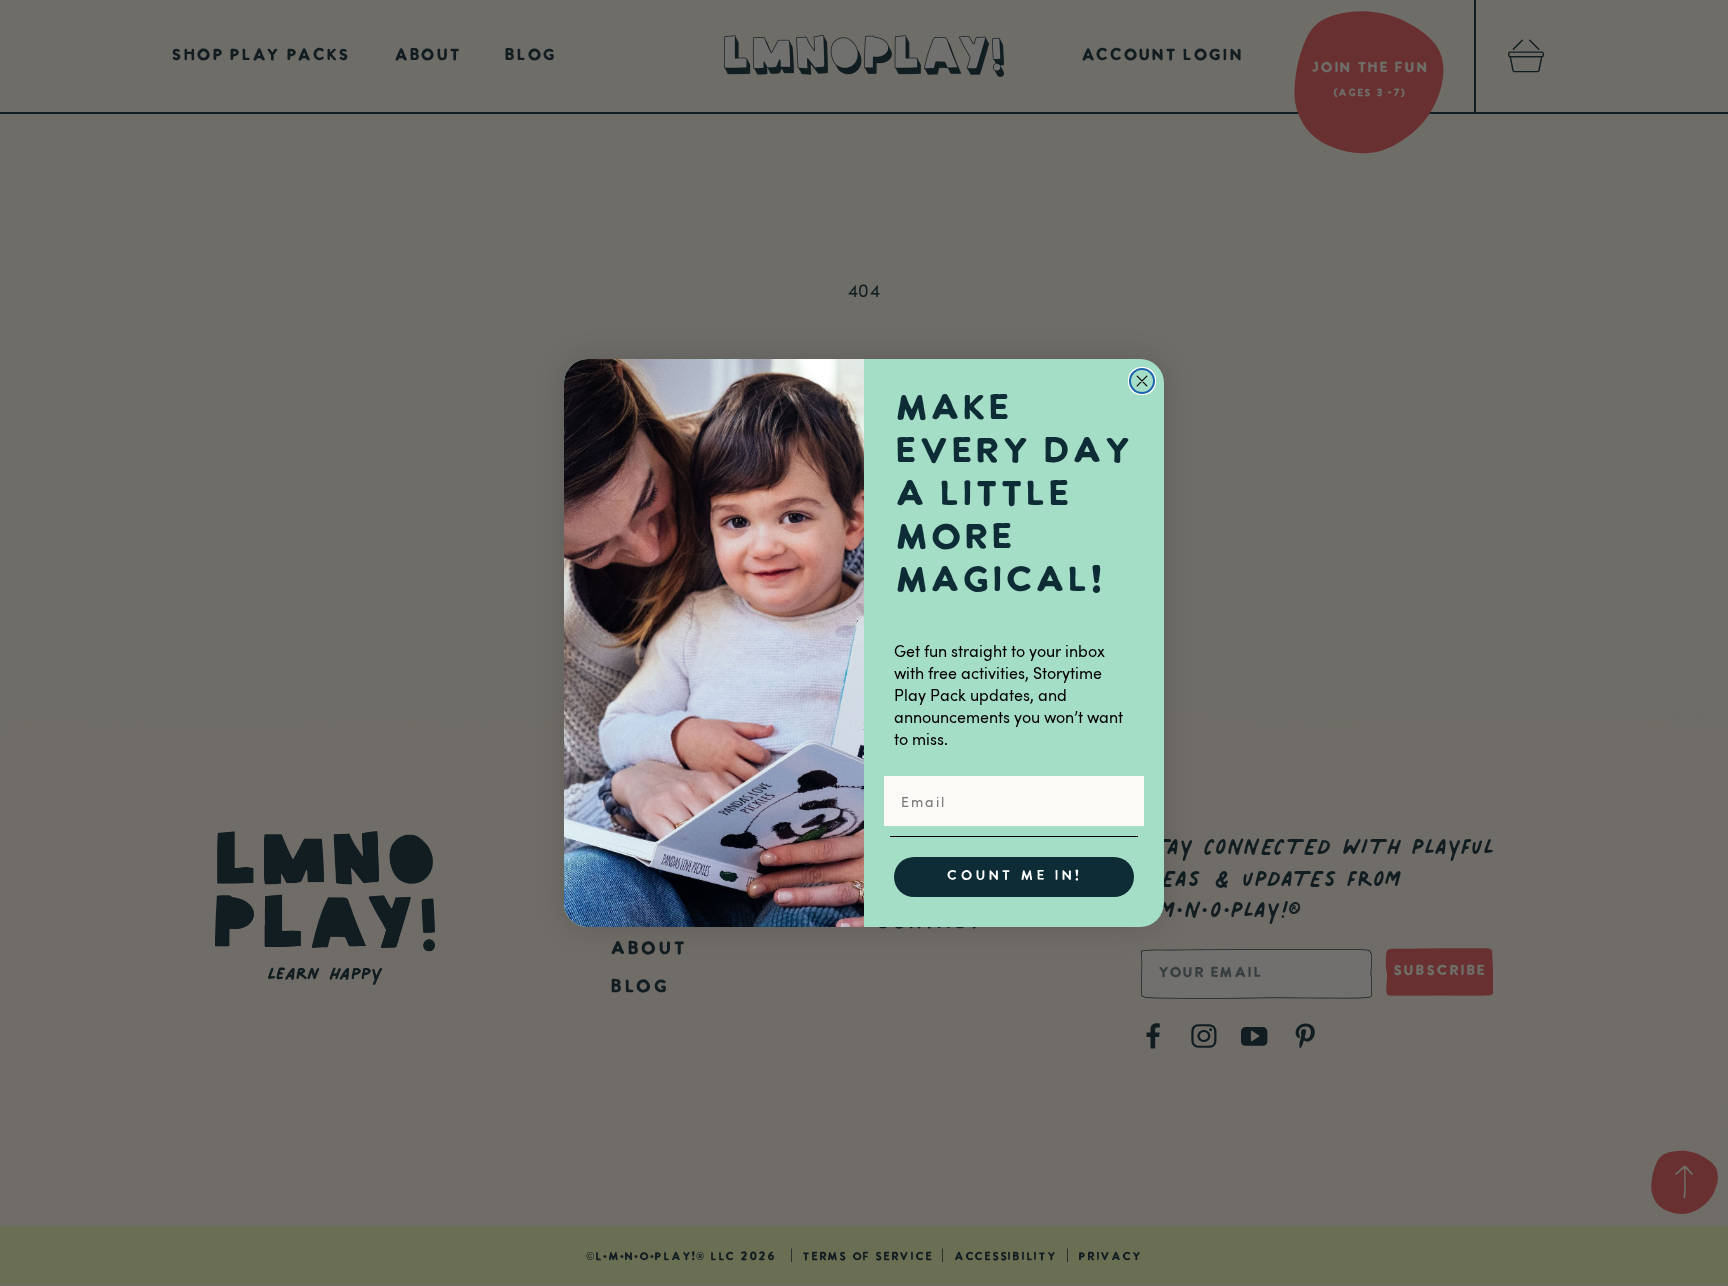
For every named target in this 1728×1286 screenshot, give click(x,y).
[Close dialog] (1142, 381)
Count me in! (1014, 876)
